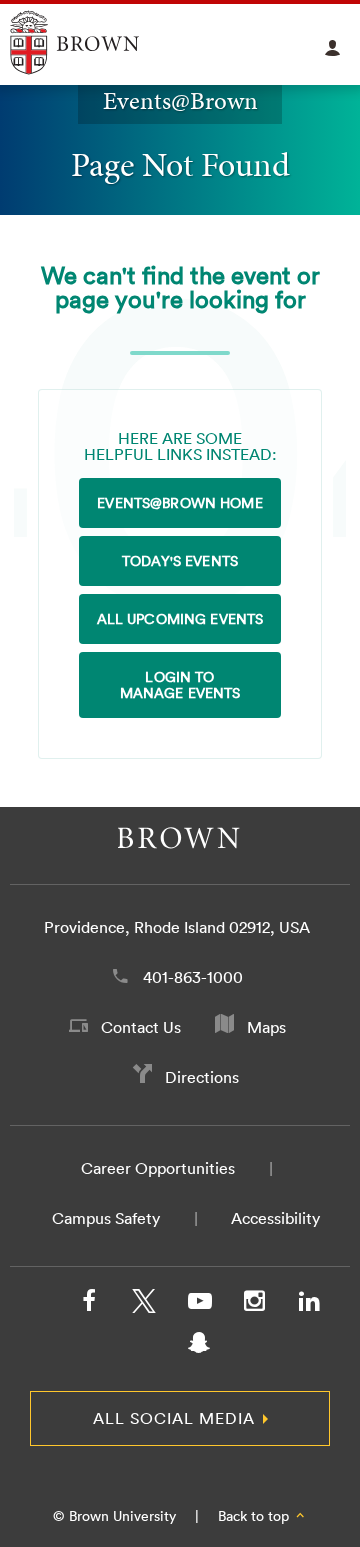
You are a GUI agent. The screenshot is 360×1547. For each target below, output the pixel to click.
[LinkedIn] (309, 1305)
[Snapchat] (199, 1347)
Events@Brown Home (179, 503)
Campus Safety (106, 1218)
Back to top (255, 1516)
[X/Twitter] (144, 1305)
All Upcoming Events (180, 619)
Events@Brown (180, 101)
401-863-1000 (193, 977)
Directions (202, 1077)
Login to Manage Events (180, 685)
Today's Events (180, 561)
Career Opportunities (158, 1168)
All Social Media (174, 1418)
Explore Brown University (97, 42)
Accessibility (275, 1218)
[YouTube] (199, 1305)
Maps (266, 1027)
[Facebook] (89, 1305)
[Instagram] (254, 1305)
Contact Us (141, 1027)
